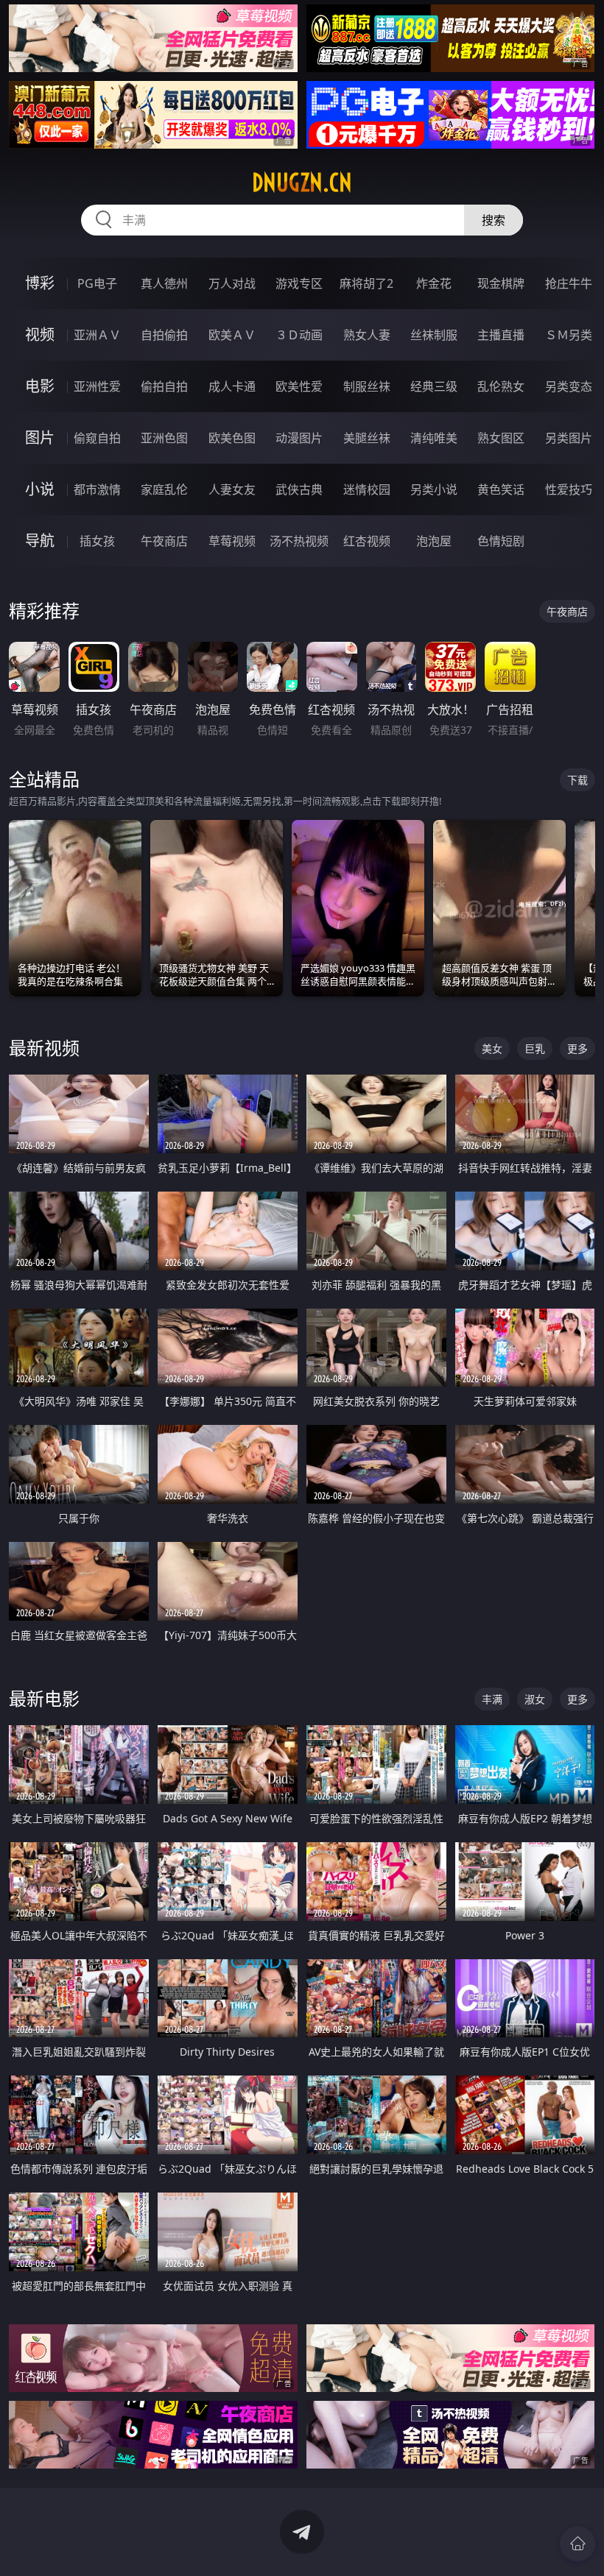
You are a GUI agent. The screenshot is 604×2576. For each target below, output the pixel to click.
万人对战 (232, 283)
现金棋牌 (501, 283)
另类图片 (569, 438)
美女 (492, 1048)
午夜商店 (164, 541)
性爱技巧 (569, 489)
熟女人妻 (367, 335)
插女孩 (97, 541)
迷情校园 (367, 489)
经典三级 (434, 386)
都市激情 (97, 489)
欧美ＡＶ (232, 335)
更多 (577, 1048)
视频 (40, 335)
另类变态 (569, 386)
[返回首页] (577, 2544)
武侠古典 (299, 489)
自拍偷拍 (164, 335)
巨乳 (535, 1048)
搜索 (494, 220)
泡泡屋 (434, 541)
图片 (40, 438)
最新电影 (44, 1698)
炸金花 (434, 283)
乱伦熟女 (501, 386)
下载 (577, 780)
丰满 (492, 1699)
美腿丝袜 (367, 438)
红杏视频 (367, 541)
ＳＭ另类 (569, 335)
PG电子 (97, 283)
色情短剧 (501, 541)
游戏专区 (299, 283)
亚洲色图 (164, 438)
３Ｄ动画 (299, 335)
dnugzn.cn (302, 183)
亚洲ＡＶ (97, 335)
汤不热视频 (299, 541)
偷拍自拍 (164, 386)
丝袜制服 (434, 335)
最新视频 (44, 1048)
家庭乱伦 (164, 489)
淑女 (535, 1699)
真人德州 (164, 283)
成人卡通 (232, 386)
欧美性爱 (299, 386)
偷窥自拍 (97, 438)
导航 (40, 541)
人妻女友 (232, 489)
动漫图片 (299, 438)
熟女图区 (501, 438)
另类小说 (434, 489)
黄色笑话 (501, 489)
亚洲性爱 (97, 386)
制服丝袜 (367, 386)
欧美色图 (232, 438)
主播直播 (501, 335)
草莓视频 (232, 541)
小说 (40, 489)
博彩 (40, 283)
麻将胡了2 (366, 283)
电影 (40, 386)
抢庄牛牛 (569, 283)
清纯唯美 (434, 438)
